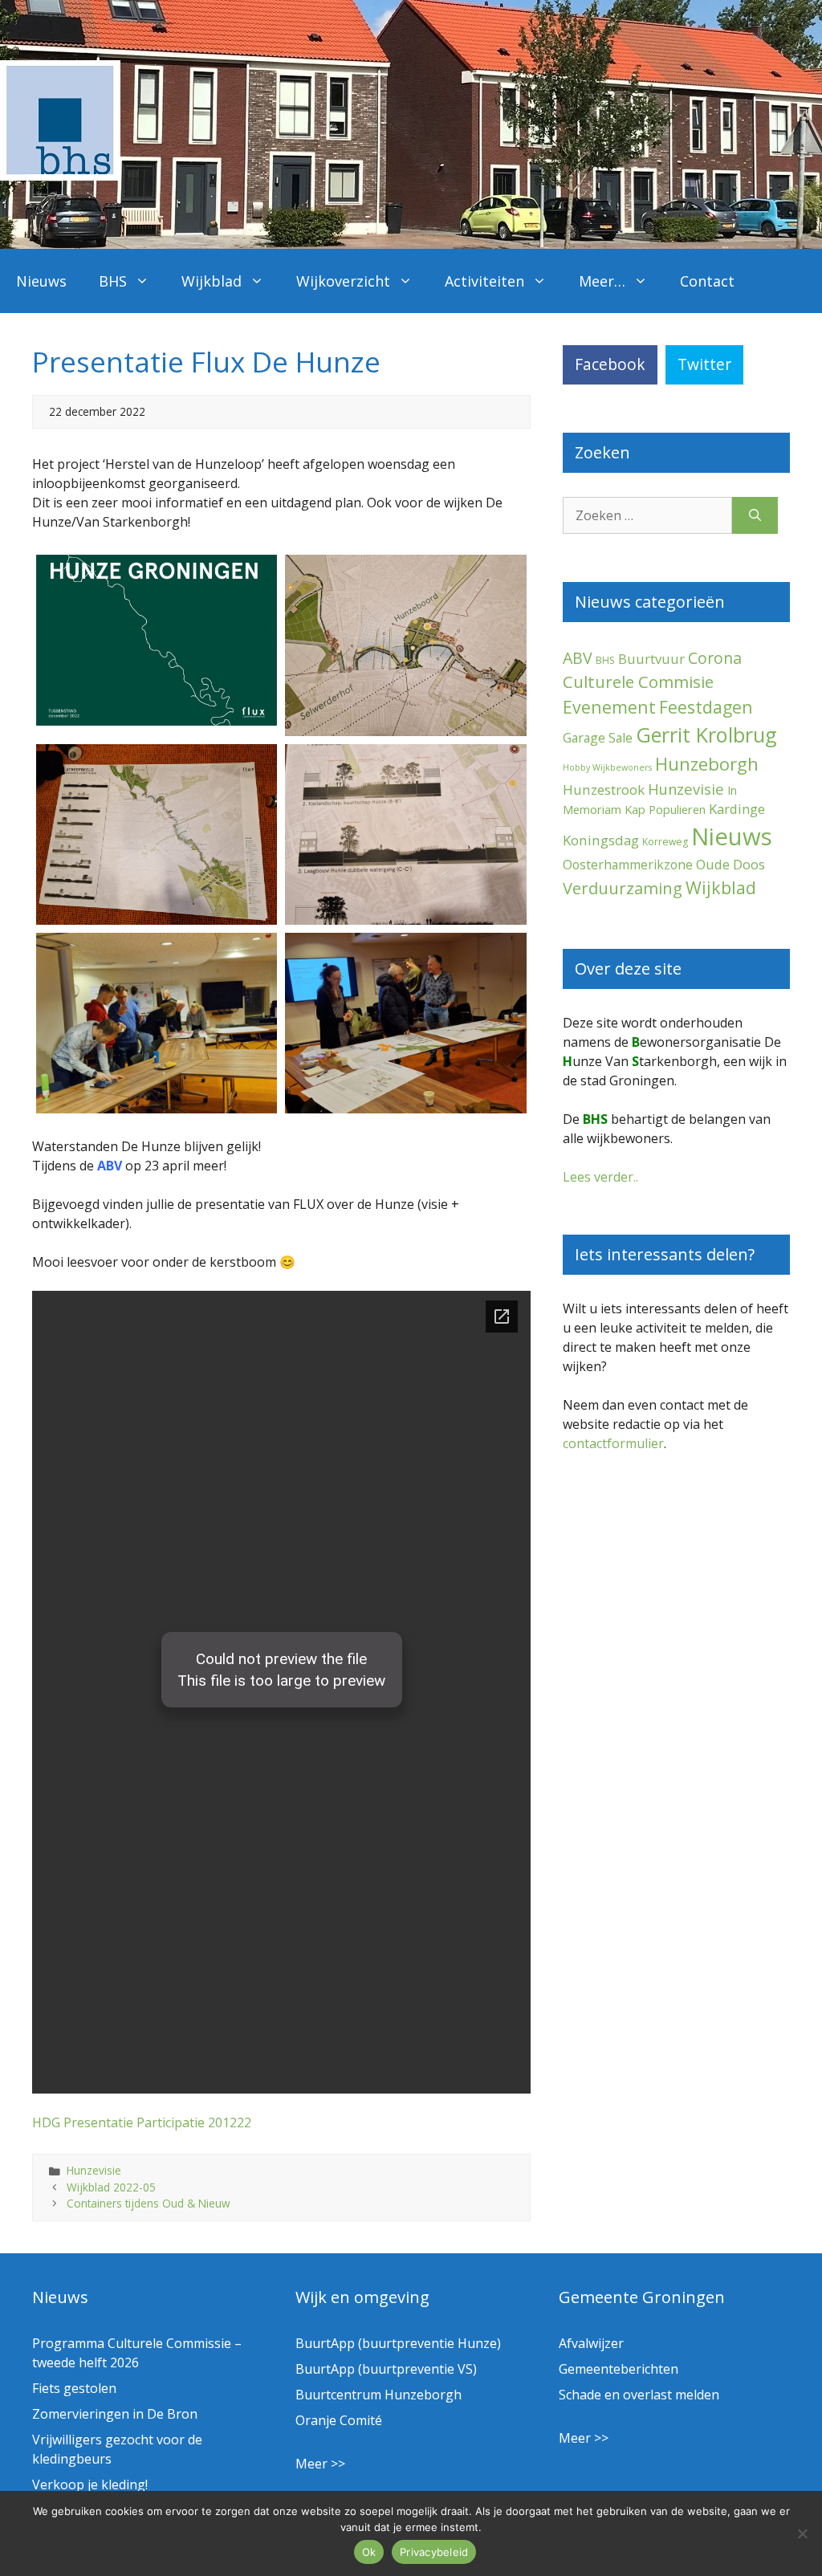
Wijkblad (212, 281)
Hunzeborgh (707, 763)
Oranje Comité (339, 2420)
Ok (369, 2552)
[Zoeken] (755, 515)
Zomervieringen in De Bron (115, 2414)
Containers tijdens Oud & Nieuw (149, 2203)
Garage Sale (598, 738)
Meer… (602, 281)
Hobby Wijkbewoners (607, 767)
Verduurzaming (623, 888)
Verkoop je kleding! (90, 2484)
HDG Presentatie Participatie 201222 (142, 2122)
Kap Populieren (665, 809)
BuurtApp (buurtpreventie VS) (386, 2369)
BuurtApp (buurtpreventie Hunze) (398, 2343)
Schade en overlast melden (639, 2395)
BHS (113, 281)
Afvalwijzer (591, 2343)
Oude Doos (730, 864)
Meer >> (320, 2464)
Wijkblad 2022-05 (111, 2187)
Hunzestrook (604, 789)
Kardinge (737, 809)
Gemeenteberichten (619, 2369)
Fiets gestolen (74, 2388)
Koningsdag (601, 840)
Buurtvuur (651, 659)
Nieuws (41, 281)
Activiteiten (484, 281)
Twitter (704, 364)
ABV (578, 658)
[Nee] (802, 2533)
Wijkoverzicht (343, 281)
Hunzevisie (94, 2170)
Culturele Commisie (638, 682)
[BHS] (60, 176)
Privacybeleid (434, 2552)
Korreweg (665, 842)
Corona (715, 658)
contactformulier (613, 1443)
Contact (707, 281)
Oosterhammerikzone (628, 865)
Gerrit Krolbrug (706, 735)
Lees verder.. (600, 1177)
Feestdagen (706, 707)
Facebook (610, 364)
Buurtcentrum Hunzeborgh (378, 2395)
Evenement (609, 707)
